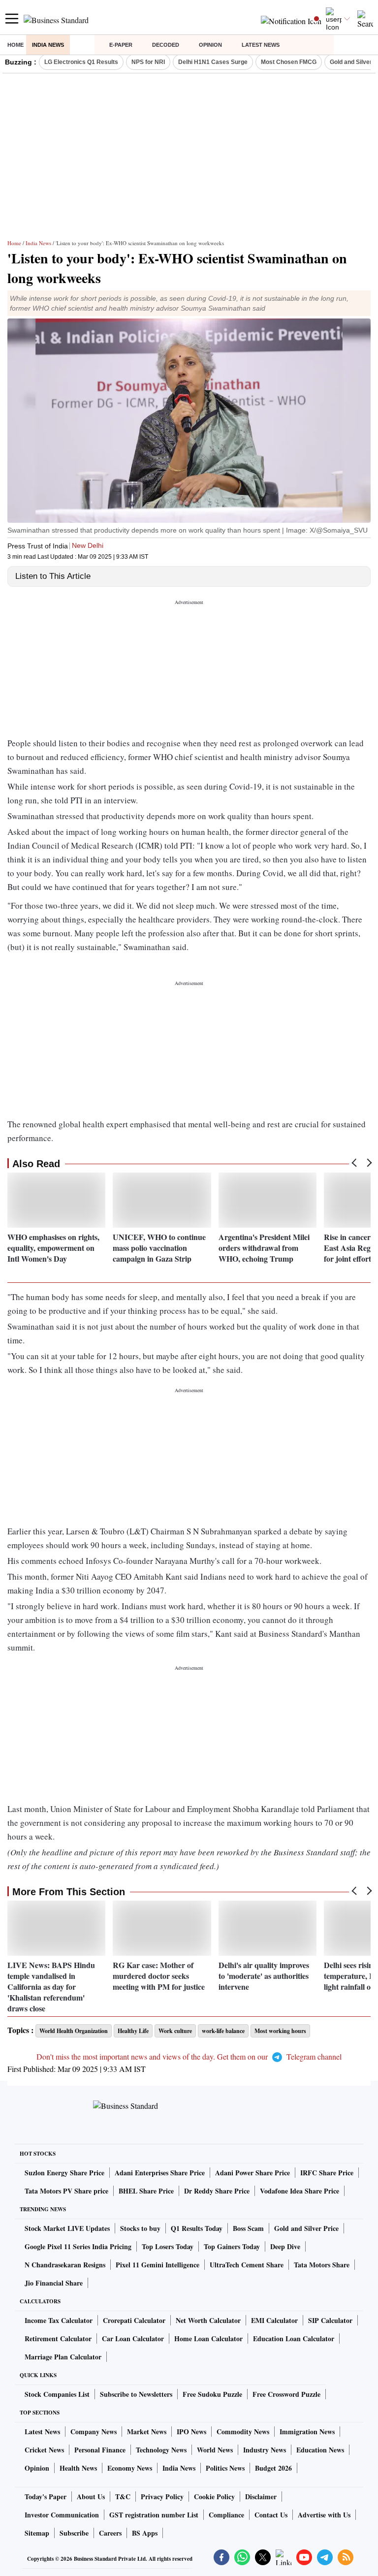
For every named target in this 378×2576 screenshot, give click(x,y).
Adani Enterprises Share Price (160, 2173)
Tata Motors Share (322, 2265)
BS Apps (145, 2533)
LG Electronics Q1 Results (81, 62)
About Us (91, 2496)
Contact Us (271, 2515)
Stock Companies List (57, 2394)
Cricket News (44, 2450)
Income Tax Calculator (59, 2320)
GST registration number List (154, 2515)
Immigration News (307, 2432)
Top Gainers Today (232, 2246)
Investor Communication (62, 2515)
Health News (78, 2468)
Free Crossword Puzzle (286, 2394)
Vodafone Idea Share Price (299, 2191)
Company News (94, 2432)
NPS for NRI (148, 62)
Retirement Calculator (58, 2338)
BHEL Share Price (146, 2191)
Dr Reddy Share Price (217, 2191)
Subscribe (74, 2533)
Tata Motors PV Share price (66, 2191)
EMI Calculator (274, 2320)
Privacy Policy (162, 2496)
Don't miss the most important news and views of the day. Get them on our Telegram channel (189, 2056)
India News (48, 45)
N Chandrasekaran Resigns (65, 2265)
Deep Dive (285, 2246)
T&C (123, 2496)
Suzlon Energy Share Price (64, 2173)
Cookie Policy (214, 2496)
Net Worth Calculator (208, 2320)
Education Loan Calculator (294, 2338)
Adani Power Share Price (252, 2173)
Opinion (210, 45)
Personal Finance (100, 2450)
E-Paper (121, 45)
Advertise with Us (324, 2515)
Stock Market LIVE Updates (67, 2228)
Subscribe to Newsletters (136, 2394)
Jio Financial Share (54, 2283)
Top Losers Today (168, 2246)
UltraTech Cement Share (247, 2265)
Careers (110, 2533)
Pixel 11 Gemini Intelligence (157, 2265)
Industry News (265, 2450)
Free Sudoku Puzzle (212, 2394)
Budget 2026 (273, 2468)
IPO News (191, 2432)
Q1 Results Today (197, 2228)
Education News (320, 2450)
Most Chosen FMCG (289, 62)
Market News (147, 2432)
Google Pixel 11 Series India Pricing (78, 2246)
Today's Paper (46, 2496)
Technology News (161, 2450)
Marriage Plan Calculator (63, 2357)
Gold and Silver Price (306, 2228)
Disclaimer (261, 2496)
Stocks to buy (140, 2228)
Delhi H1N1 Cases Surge (213, 62)
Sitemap (37, 2533)
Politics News (225, 2468)
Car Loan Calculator (133, 2338)
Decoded (166, 45)
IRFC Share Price (327, 2173)
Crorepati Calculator (134, 2320)
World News (215, 2450)
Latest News (261, 45)
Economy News (130, 2468)
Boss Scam (248, 2228)
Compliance (226, 2515)
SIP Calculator (330, 2320)
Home (16, 45)
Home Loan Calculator (208, 2338)
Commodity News (243, 2432)
